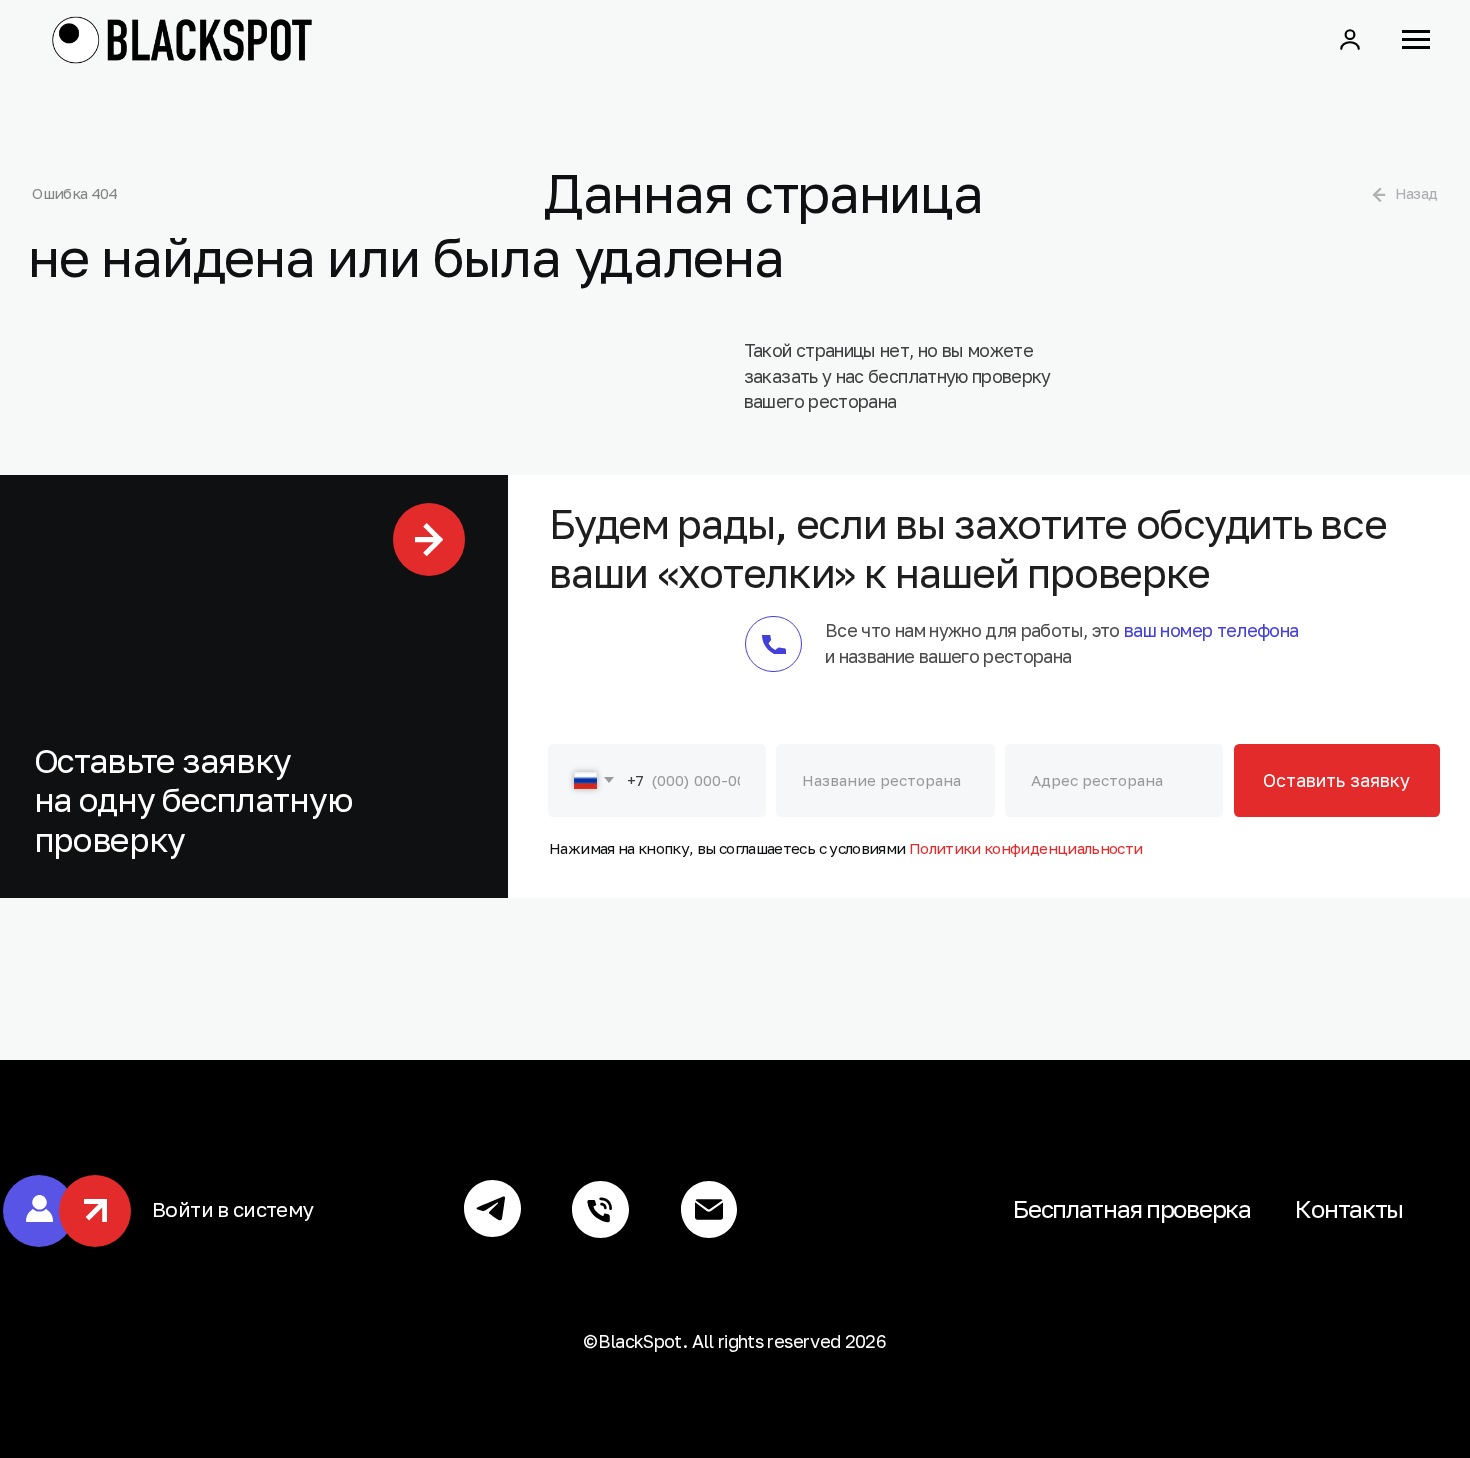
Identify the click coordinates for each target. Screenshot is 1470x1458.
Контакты (1349, 1208)
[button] (1350, 39)
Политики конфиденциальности (1026, 848)
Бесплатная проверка (1132, 1208)
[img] (1379, 195)
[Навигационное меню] (1416, 40)
